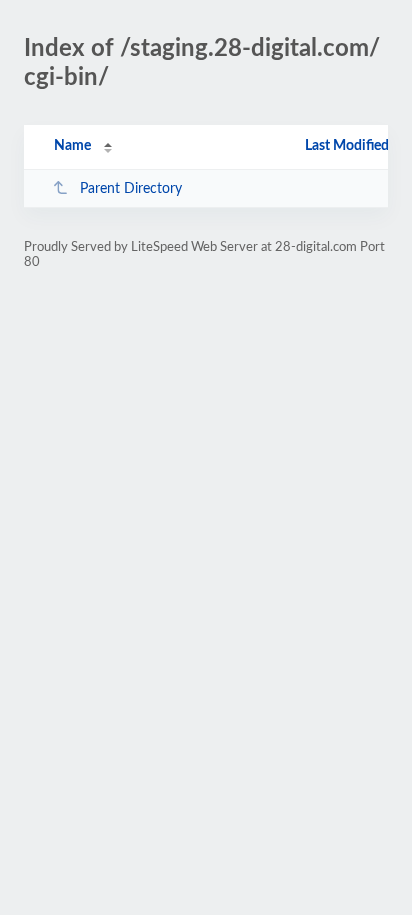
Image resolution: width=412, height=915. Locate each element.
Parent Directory (131, 189)
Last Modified (347, 146)
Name (72, 146)
